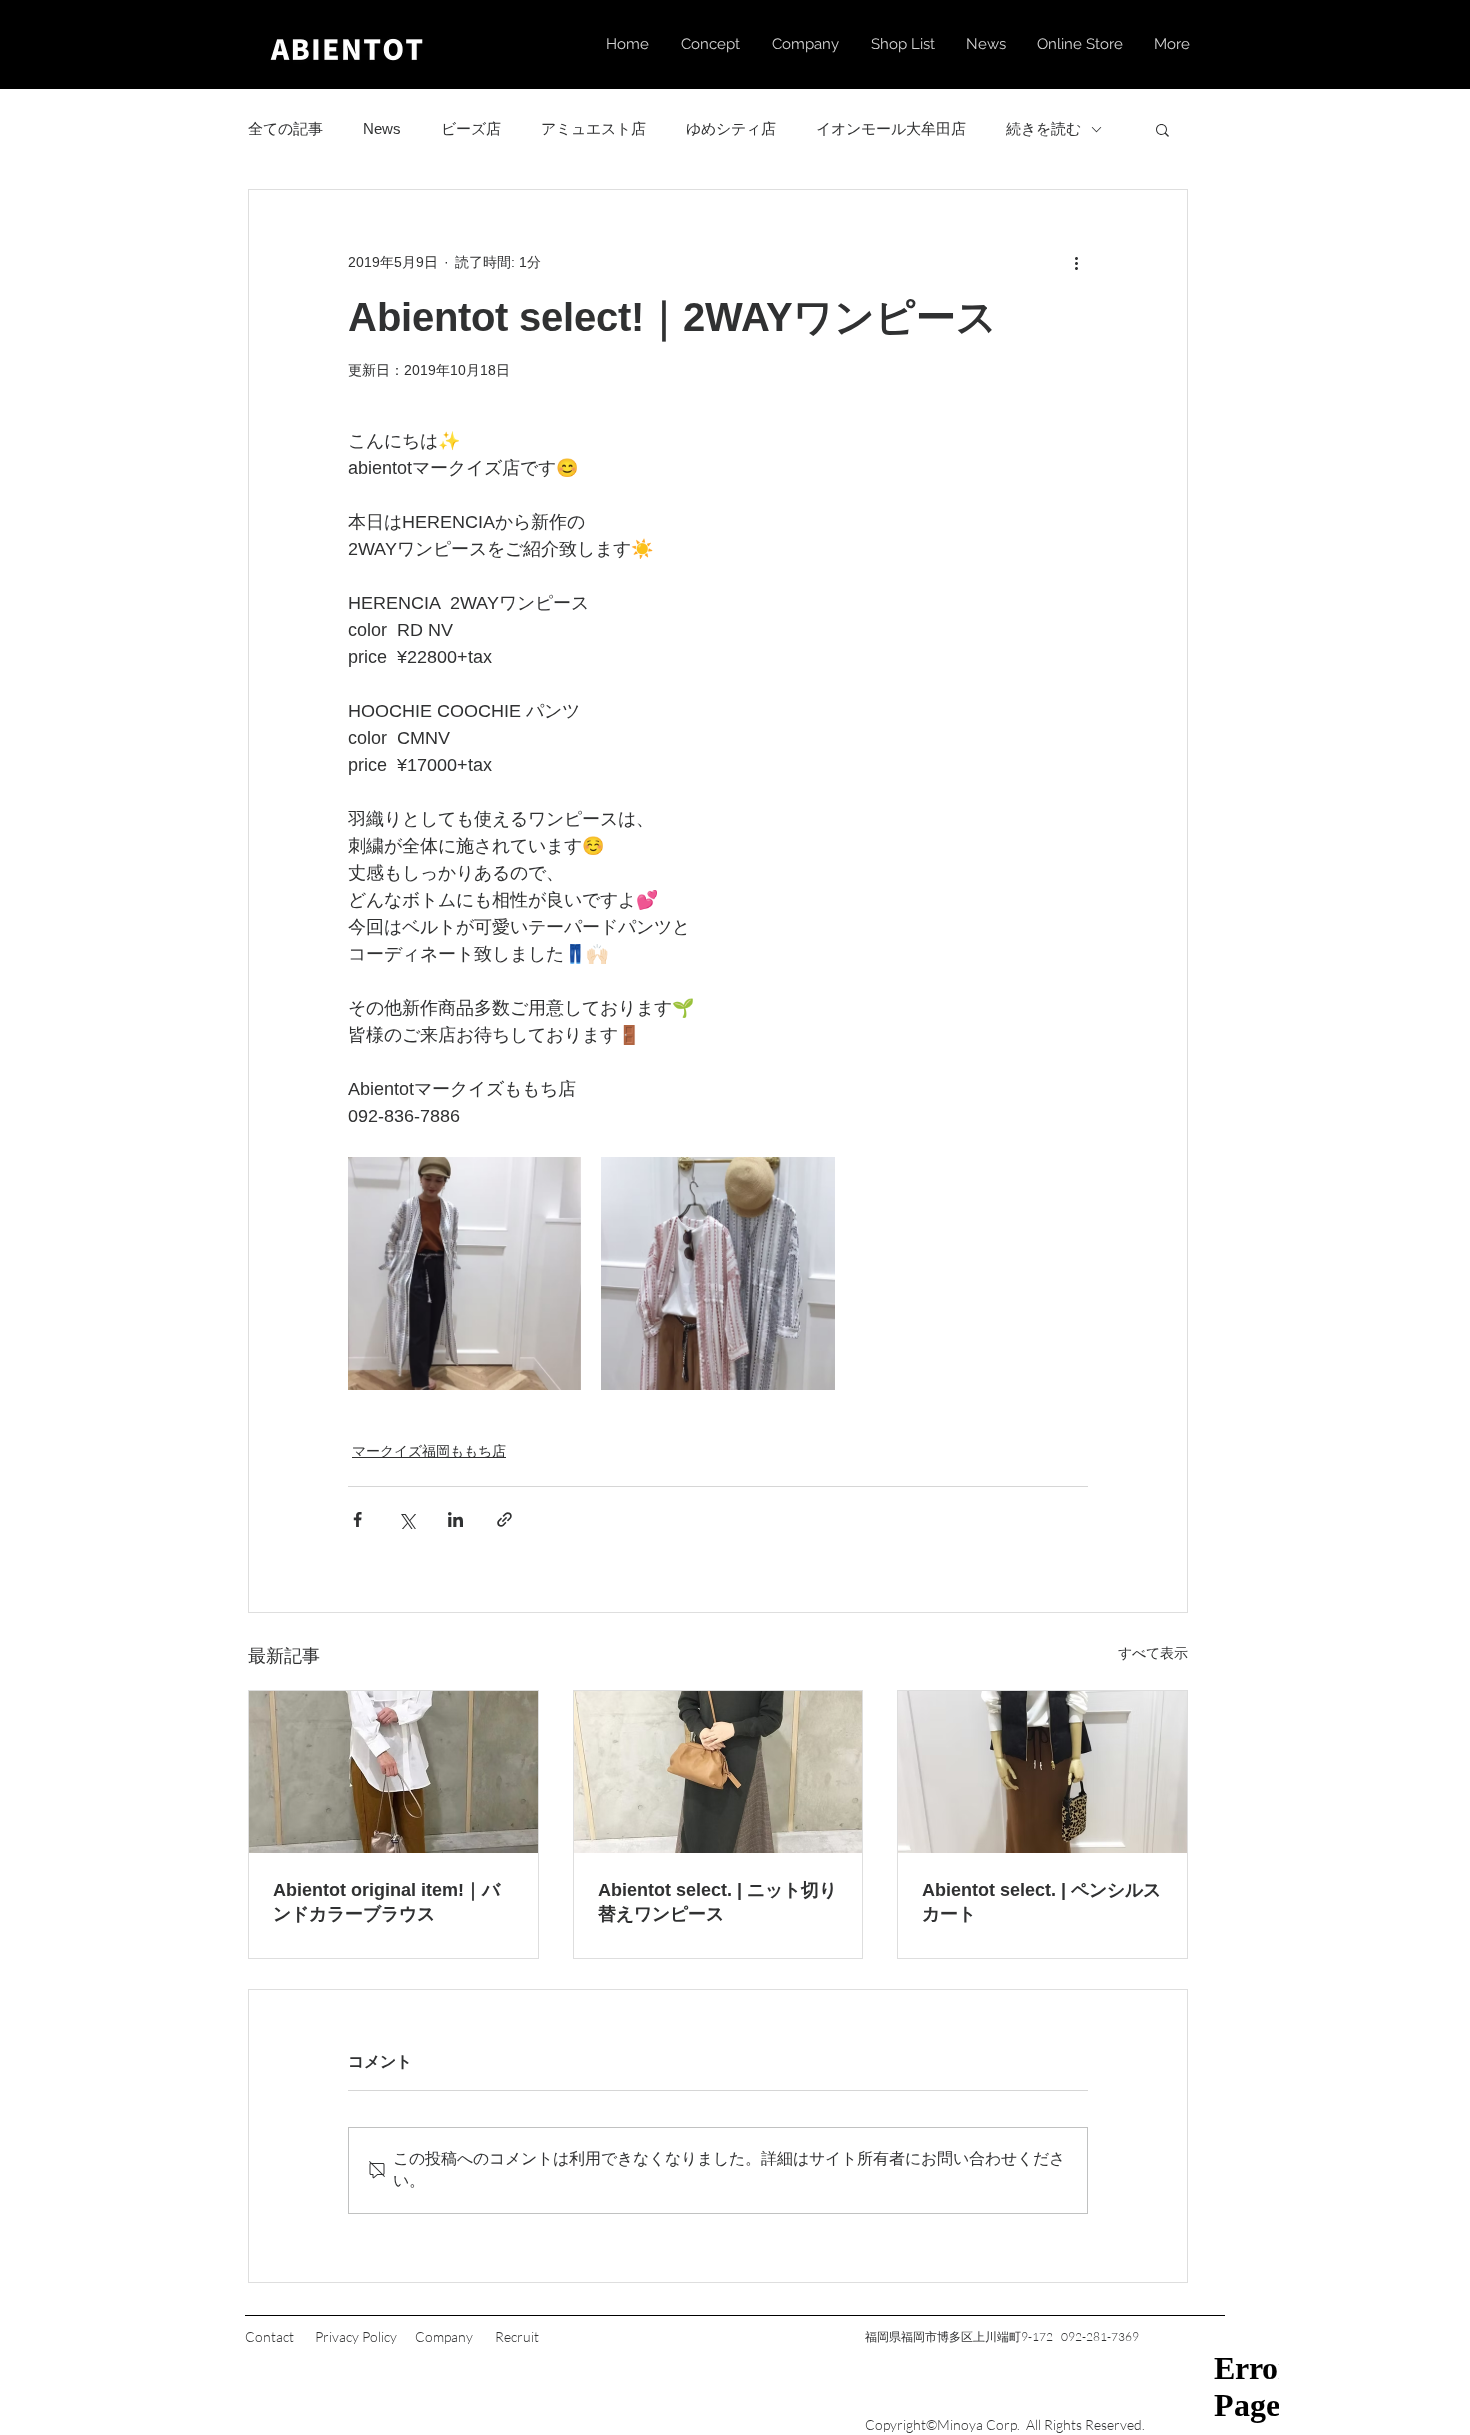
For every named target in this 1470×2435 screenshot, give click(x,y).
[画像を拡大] (464, 1273)
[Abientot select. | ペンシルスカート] (1042, 1772)
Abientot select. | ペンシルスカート (1041, 1902)
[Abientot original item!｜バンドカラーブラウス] (393, 1772)
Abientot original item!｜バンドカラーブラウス (386, 1902)
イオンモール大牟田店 (891, 128)
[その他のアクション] (1076, 262)
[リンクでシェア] (504, 1519)
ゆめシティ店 (731, 128)
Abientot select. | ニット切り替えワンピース (717, 1902)
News (382, 128)
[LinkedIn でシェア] (455, 1519)
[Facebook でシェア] (357, 1519)
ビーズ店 (471, 128)
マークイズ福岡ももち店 (429, 1451)
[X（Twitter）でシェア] (406, 1519)
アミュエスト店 (593, 128)
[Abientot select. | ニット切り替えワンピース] (718, 1772)
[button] (1162, 129)
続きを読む (1043, 128)
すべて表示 (1153, 1653)
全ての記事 (285, 128)
